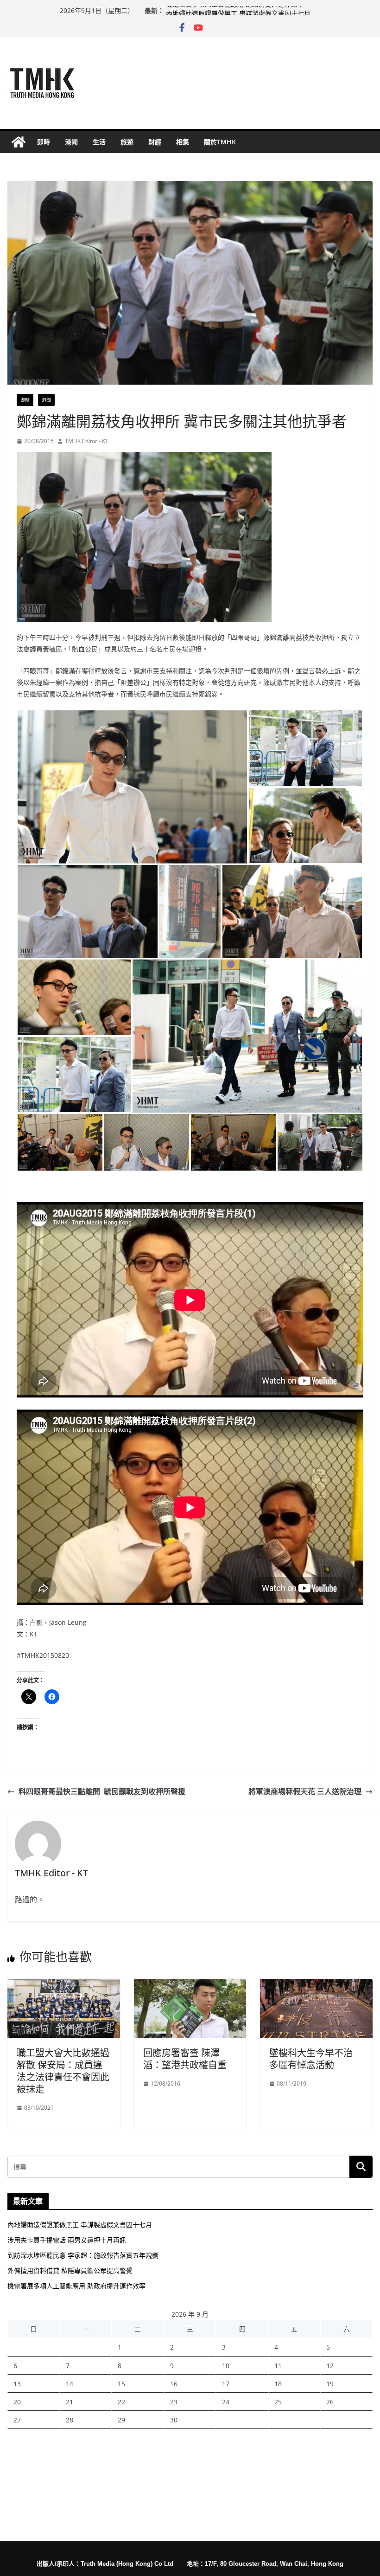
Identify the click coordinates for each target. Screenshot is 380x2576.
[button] (132, 787)
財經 (155, 142)
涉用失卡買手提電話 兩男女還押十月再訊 (67, 2240)
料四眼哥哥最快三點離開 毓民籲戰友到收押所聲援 (102, 1791)
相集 (183, 142)
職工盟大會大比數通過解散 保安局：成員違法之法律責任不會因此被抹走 (63, 2071)
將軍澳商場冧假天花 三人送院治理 (305, 1791)
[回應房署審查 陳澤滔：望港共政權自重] (190, 1985)
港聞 (71, 142)
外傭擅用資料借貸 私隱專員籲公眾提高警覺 (70, 2270)
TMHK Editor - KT (87, 441)
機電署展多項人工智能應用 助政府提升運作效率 (235, 10)
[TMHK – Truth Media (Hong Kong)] (19, 142)
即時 (44, 142)
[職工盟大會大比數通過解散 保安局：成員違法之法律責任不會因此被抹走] (64, 1985)
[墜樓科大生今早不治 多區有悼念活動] (316, 1985)
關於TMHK (220, 142)
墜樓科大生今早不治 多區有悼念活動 (311, 2059)
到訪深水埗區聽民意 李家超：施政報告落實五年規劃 (83, 2255)
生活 (99, 142)
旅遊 (127, 142)
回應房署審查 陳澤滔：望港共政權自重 (185, 2059)
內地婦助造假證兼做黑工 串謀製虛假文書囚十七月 (80, 2225)
